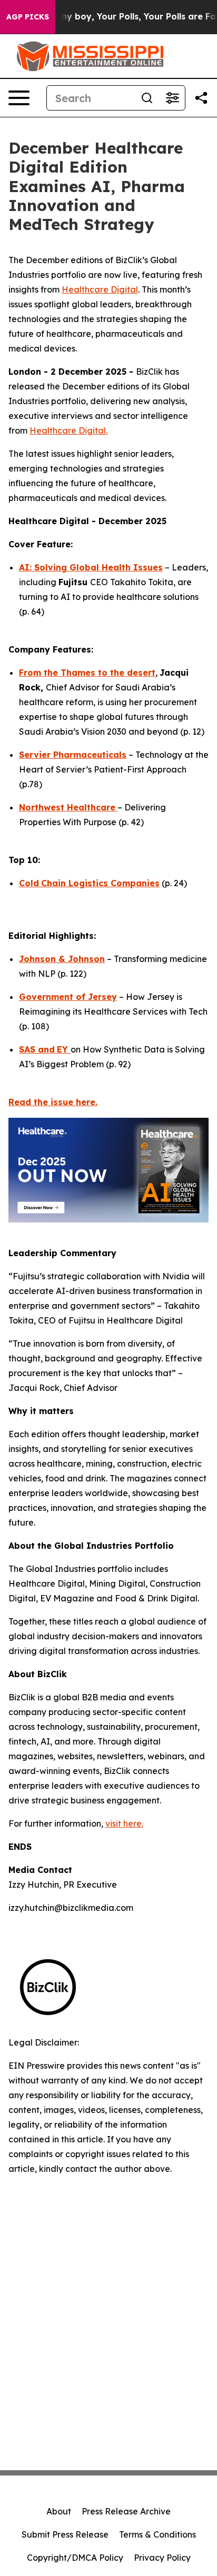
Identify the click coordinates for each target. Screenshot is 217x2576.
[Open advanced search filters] (172, 98)
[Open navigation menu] (19, 98)
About (59, 2511)
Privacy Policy (162, 2558)
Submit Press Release (65, 2534)
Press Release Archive (126, 2511)
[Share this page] (201, 98)
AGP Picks (28, 17)
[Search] (147, 98)
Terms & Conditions (157, 2534)
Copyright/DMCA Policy (75, 2558)
